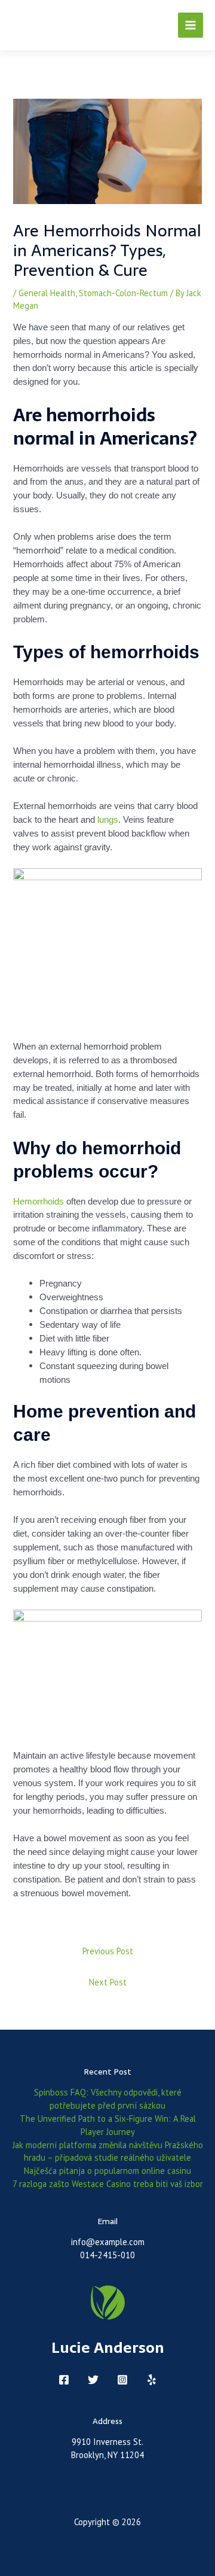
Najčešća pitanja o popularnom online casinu (107, 2171)
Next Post (108, 1982)
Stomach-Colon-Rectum (123, 293)
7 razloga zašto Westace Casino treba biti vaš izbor (108, 2184)
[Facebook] (64, 2380)
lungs (108, 820)
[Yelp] (152, 2380)
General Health (47, 293)
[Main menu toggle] (191, 25)
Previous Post (108, 1951)
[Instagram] (122, 2380)
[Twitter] (93, 2380)
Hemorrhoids (39, 1202)
